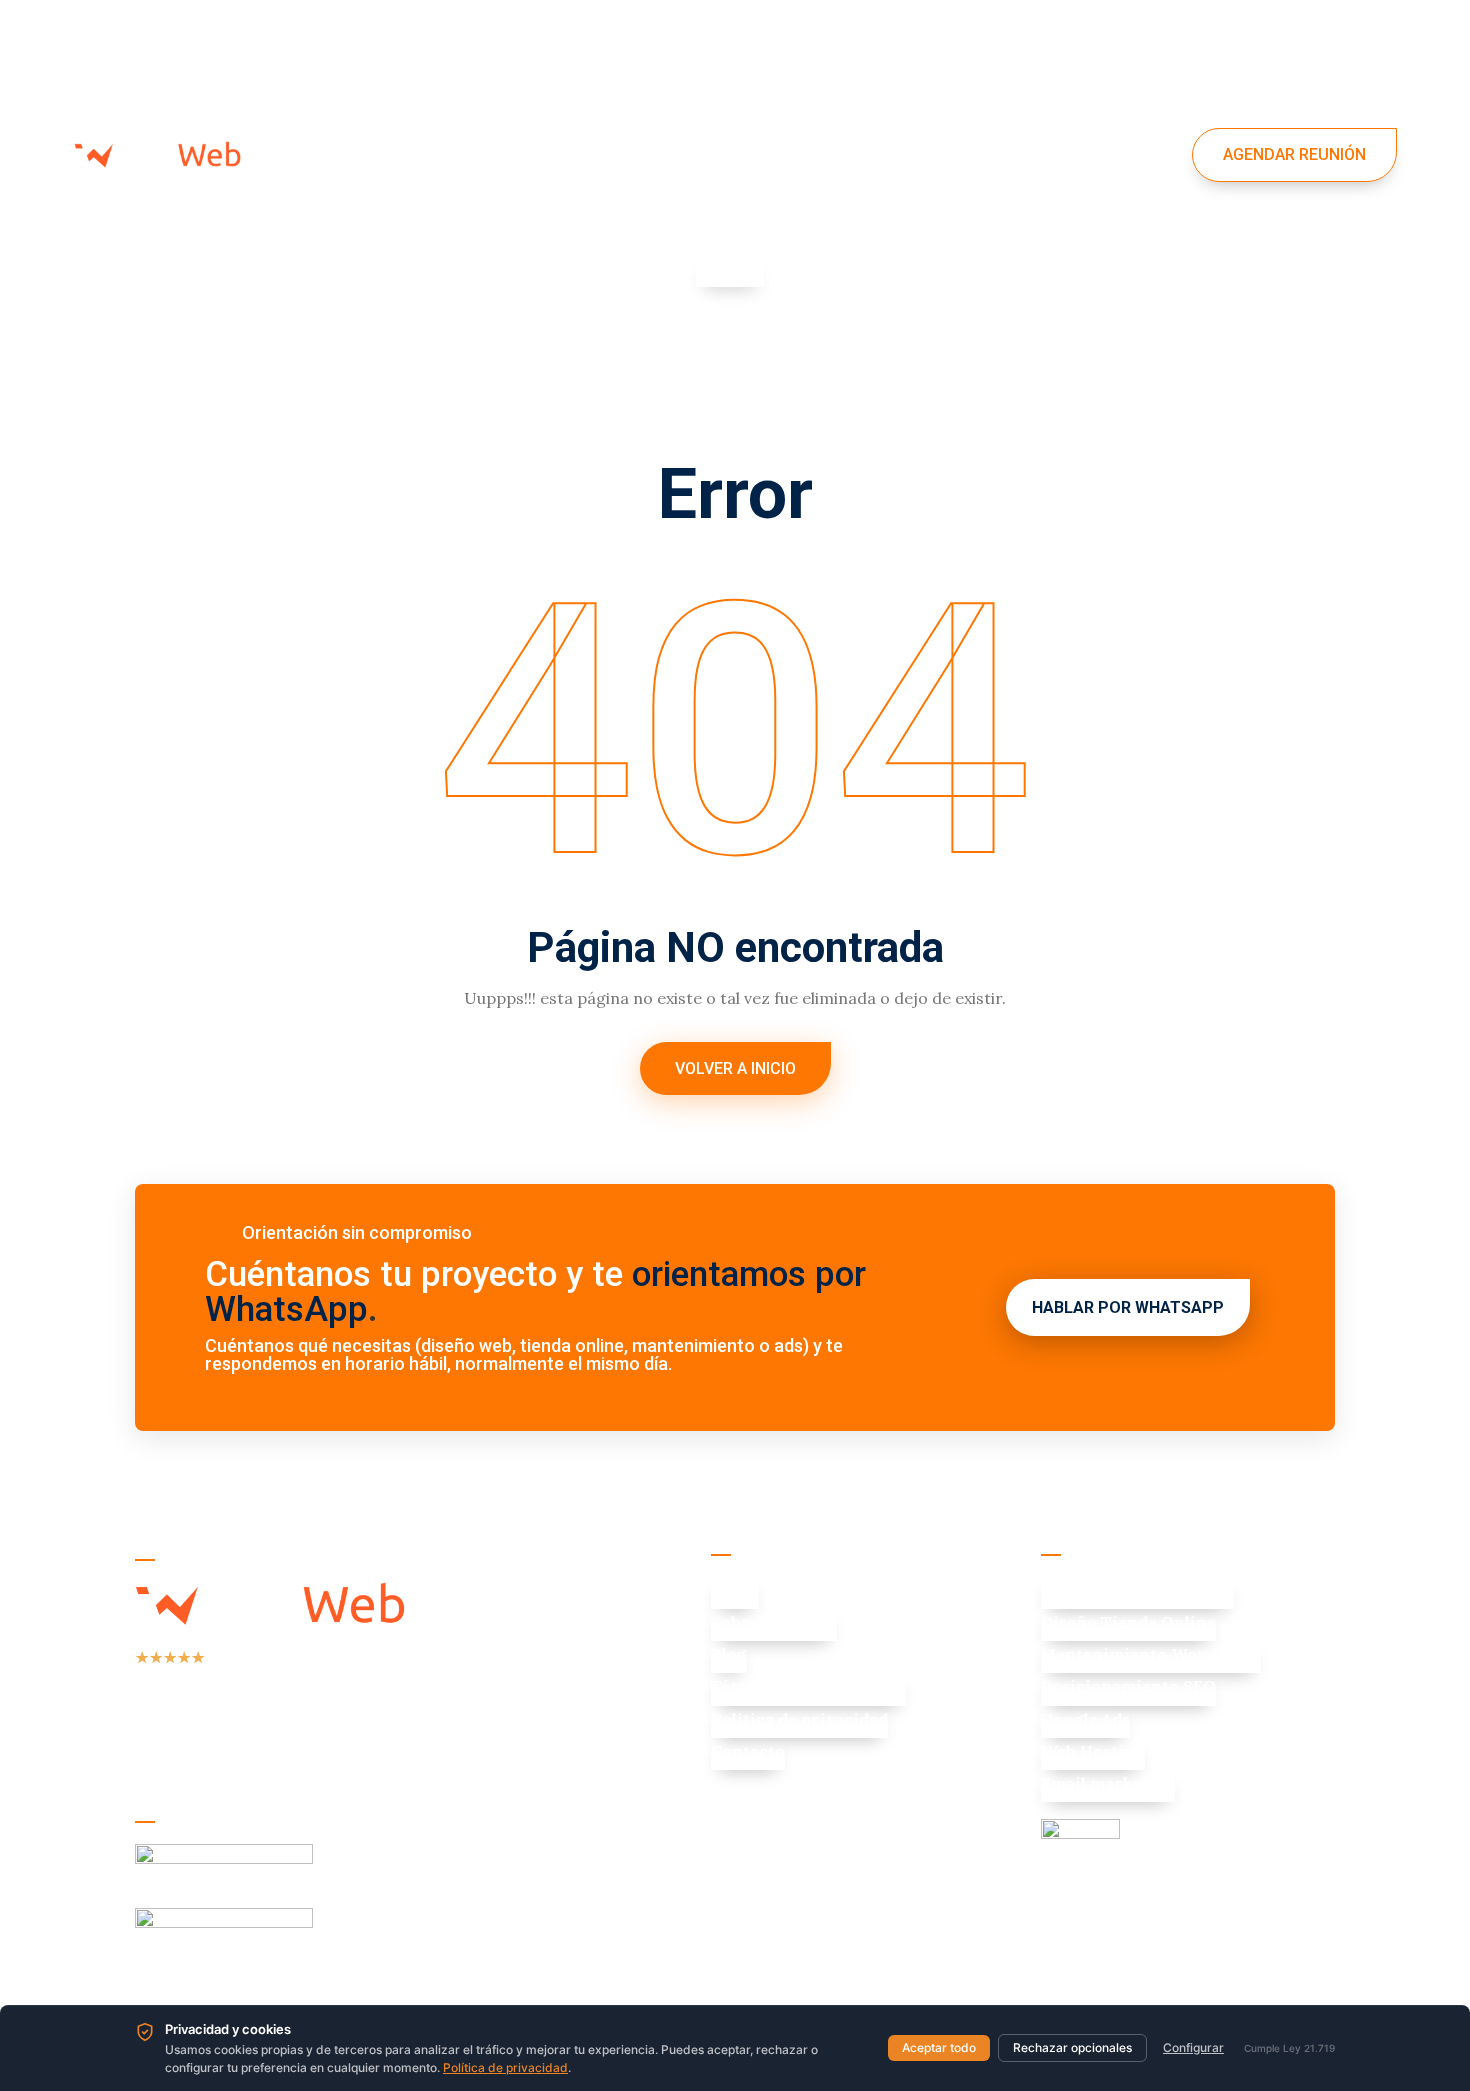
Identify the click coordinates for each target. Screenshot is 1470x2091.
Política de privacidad (799, 1719)
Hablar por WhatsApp (1128, 1307)
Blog (729, 1654)
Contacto (345, 194)
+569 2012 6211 (816, 1798)
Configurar (1193, 2047)
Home (325, 114)
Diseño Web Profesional (1137, 1590)
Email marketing (1108, 1783)
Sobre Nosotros (774, 1622)
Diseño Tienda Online (1128, 1622)
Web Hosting (1093, 1751)
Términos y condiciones (808, 1686)
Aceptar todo (939, 2047)
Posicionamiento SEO (1128, 1686)
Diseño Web (430, 114)
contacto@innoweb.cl (838, 1839)
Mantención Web (809, 114)
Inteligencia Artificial (1028, 114)
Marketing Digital (608, 114)
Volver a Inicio (735, 1068)
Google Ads (1085, 1719)
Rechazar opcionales (1072, 2047)
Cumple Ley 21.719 (1289, 2048)
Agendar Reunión (1294, 154)
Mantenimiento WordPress (1151, 1654)
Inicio (735, 1590)
